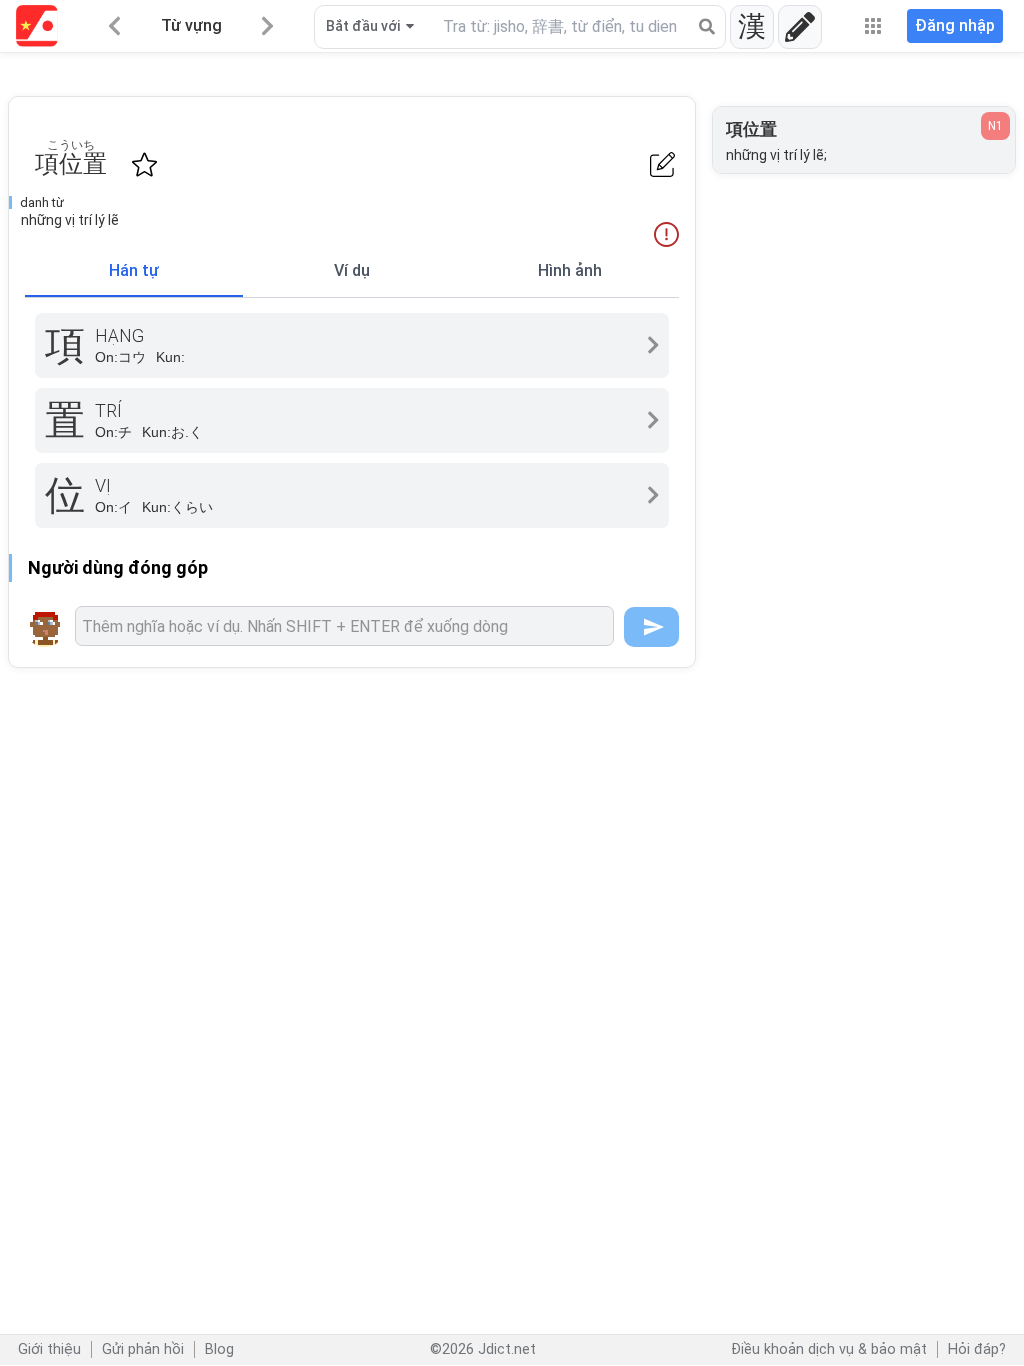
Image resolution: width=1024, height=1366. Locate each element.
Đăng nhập (955, 25)
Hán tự (134, 270)
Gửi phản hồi (143, 1349)
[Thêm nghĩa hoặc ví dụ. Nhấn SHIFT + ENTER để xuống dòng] (344, 626)
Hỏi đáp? (977, 1349)
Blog (219, 1349)
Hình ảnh (570, 270)
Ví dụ (352, 270)
